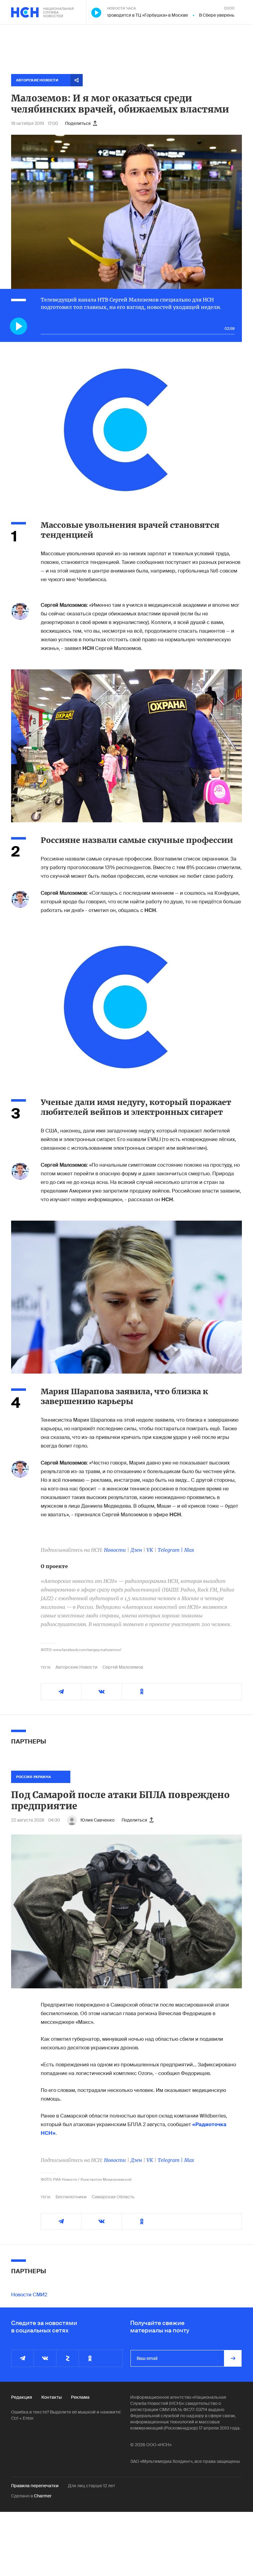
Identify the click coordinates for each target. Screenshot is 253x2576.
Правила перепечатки (35, 2486)
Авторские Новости (77, 1667)
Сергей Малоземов (123, 1667)
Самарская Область (113, 2197)
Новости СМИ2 (29, 2295)
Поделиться (78, 123)
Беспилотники (71, 2197)
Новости (115, 1550)
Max (189, 1550)
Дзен (136, 1550)
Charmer (43, 2496)
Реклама (80, 2397)
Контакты (52, 2397)
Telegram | (171, 1550)
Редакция (22, 2397)
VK (150, 1550)
